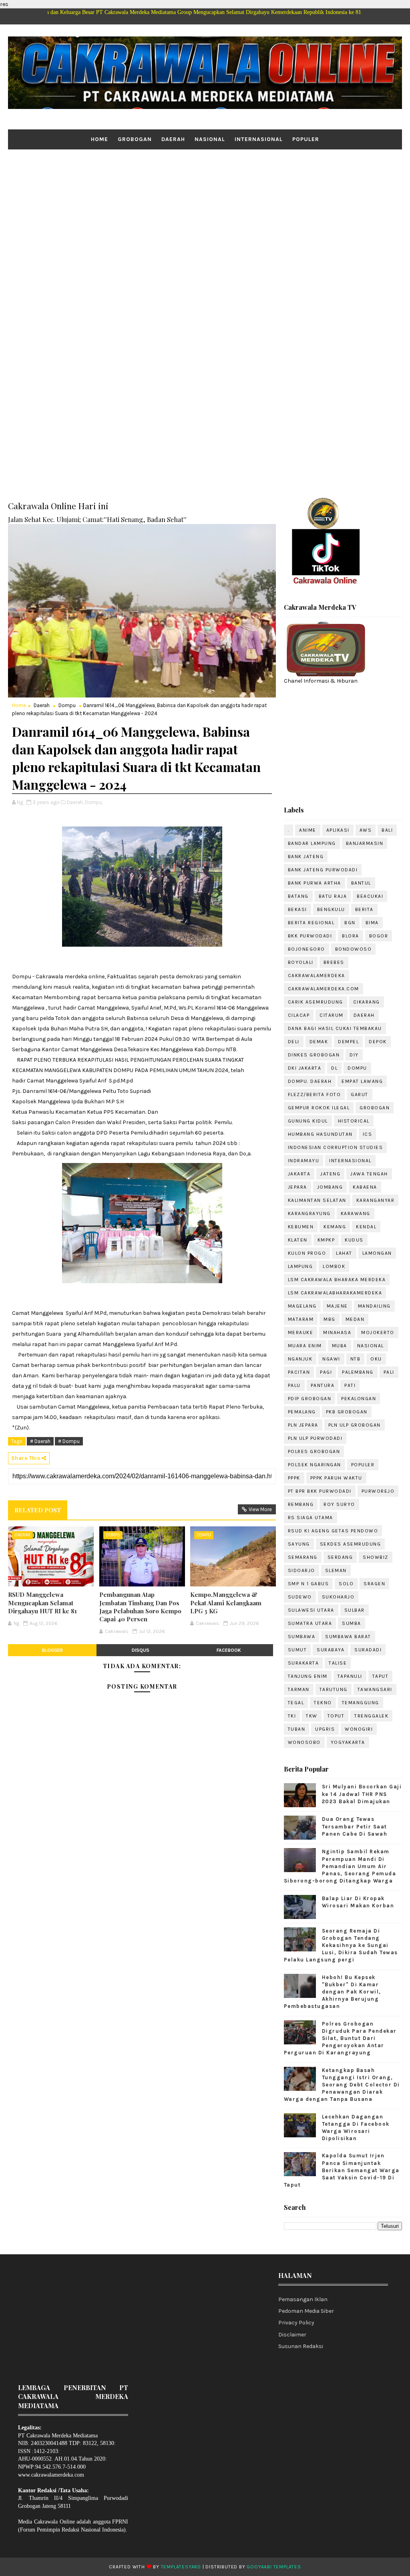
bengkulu (331, 909)
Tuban (297, 1729)
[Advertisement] (205, 212)
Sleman (336, 1570)
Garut (360, 1094)
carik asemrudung (316, 1002)
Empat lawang (362, 1081)
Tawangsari (375, 1689)
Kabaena (365, 1187)
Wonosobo (304, 1742)
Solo (346, 1584)
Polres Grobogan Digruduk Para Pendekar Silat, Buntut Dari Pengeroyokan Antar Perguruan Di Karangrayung (340, 2038)
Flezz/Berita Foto (315, 1094)
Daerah (173, 139)
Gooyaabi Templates (274, 2567)
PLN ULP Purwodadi (315, 1438)
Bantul (361, 883)
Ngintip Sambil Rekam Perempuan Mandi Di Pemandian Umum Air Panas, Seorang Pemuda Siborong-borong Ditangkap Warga (340, 1866)
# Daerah (40, 1441)
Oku (376, 1359)
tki (292, 1716)
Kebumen (301, 1227)
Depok (378, 1042)
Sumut (297, 1650)
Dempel (348, 1042)
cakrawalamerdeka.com (324, 989)
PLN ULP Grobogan (355, 1425)
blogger (52, 1650)
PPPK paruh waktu (336, 1478)
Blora (351, 936)
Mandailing (374, 1306)
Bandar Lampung (312, 843)
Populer (306, 139)
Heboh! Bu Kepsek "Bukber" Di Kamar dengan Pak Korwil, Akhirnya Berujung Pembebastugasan (333, 1992)
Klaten (298, 1240)
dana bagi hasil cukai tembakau (335, 1028)
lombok (334, 1266)
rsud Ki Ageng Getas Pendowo (333, 1531)
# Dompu (69, 1441)
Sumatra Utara (310, 1623)
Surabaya (331, 1650)
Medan (355, 1319)
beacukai (370, 896)
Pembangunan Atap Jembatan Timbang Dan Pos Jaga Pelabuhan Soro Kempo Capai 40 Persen (140, 1607)
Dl (334, 1068)
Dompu (67, 705)
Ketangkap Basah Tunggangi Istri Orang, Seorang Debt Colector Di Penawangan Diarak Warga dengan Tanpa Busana (342, 2085)
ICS (368, 1134)
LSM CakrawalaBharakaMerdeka (335, 1293)
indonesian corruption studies (336, 1147)
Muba (340, 1346)
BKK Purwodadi (310, 936)
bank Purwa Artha (315, 883)
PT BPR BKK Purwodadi (320, 1491)
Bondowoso (354, 949)
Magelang (302, 1306)
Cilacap (299, 1015)
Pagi (326, 1372)
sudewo (300, 1597)
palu (294, 1385)
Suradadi (368, 1650)
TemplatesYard (181, 2567)
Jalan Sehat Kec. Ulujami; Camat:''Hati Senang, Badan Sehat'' (97, 519)
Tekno (323, 1703)
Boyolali (301, 962)
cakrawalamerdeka (317, 976)
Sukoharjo (338, 1597)
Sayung (299, 1544)
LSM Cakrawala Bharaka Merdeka (337, 1280)
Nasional (210, 139)
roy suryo (339, 1504)
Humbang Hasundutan (320, 1134)
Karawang (356, 1213)
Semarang (303, 1557)
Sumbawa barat (348, 1637)
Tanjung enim (308, 1676)
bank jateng (306, 857)
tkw (312, 1716)
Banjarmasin (365, 843)
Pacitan (299, 1372)
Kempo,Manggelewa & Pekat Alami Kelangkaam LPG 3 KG (226, 1603)
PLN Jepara (303, 1425)
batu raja (333, 896)
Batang (298, 896)
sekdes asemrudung (351, 1544)
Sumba (352, 1623)
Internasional (259, 139)
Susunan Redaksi (301, 2346)
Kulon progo (307, 1253)
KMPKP (326, 1240)
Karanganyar (376, 1200)
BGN (350, 923)
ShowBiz (376, 1557)
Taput (381, 1676)
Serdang (340, 1557)
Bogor (379, 936)
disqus (141, 1650)
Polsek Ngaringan (315, 1465)
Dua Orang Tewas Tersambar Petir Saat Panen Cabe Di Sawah (355, 1826)
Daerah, (75, 802)
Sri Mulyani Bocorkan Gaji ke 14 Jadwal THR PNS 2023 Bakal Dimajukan (362, 1794)
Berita (364, 909)
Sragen (374, 1584)
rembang (301, 1504)
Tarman (299, 1689)
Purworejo (378, 1491)
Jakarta (299, 1174)
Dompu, (94, 802)
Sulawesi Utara (311, 1610)
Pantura (323, 1385)
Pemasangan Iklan (303, 2299)
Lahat (344, 1253)
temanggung (361, 1703)
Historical (354, 1121)
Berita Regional (311, 923)
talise (338, 1663)
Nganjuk (300, 1359)
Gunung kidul (308, 1121)
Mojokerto (378, 1332)
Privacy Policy (296, 2323)
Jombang (330, 1187)
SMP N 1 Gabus (309, 1584)
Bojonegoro (306, 949)
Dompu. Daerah (310, 1081)
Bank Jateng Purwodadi (323, 870)
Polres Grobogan (314, 1451)
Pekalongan (359, 1399)
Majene (337, 1306)
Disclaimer (292, 2335)
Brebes (334, 962)
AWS (366, 830)
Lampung (300, 1266)
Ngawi (331, 1359)
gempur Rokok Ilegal (319, 1108)
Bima (372, 923)
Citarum (332, 1015)
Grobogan (135, 139)
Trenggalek (371, 1716)
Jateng (330, 1174)
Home (99, 139)
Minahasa (337, 1332)
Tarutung (334, 1689)
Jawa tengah (369, 1174)
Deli (294, 1042)
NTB (356, 1359)
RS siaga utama (311, 1518)
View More (260, 1509)
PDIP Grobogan (310, 1399)
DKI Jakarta (305, 1068)
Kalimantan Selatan (317, 1200)
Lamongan (377, 1253)
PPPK (294, 1478)
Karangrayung (309, 1213)
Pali (389, 1372)
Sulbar (355, 1610)
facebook (229, 1650)
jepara (297, 1187)
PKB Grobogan (347, 1412)
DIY (354, 1055)
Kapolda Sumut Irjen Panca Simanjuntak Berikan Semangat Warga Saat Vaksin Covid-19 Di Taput (342, 2170)
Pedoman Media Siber (306, 2311)
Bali (387, 830)
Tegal (296, 1703)
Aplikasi (338, 830)
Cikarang (367, 1002)
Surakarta (303, 1663)
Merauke (301, 1332)
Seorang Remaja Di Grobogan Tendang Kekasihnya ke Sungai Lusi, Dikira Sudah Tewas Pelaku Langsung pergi (341, 1945)
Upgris (325, 1729)
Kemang (335, 1227)
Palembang (358, 1372)
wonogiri (359, 1729)
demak (319, 1042)
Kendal (366, 1227)
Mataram (301, 1319)
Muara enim (305, 1346)
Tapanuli (350, 1676)
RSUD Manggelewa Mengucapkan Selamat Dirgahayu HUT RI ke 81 (42, 1603)
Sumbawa (302, 1637)
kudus (354, 1240)
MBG (330, 1319)
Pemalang (302, 1412)
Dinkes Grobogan (314, 1055)
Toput (336, 1716)
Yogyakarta (348, 1742)
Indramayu (304, 1161)
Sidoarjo (301, 1570)
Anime (308, 830)
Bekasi (297, 909)
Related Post (38, 1510)
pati (350, 1385)
